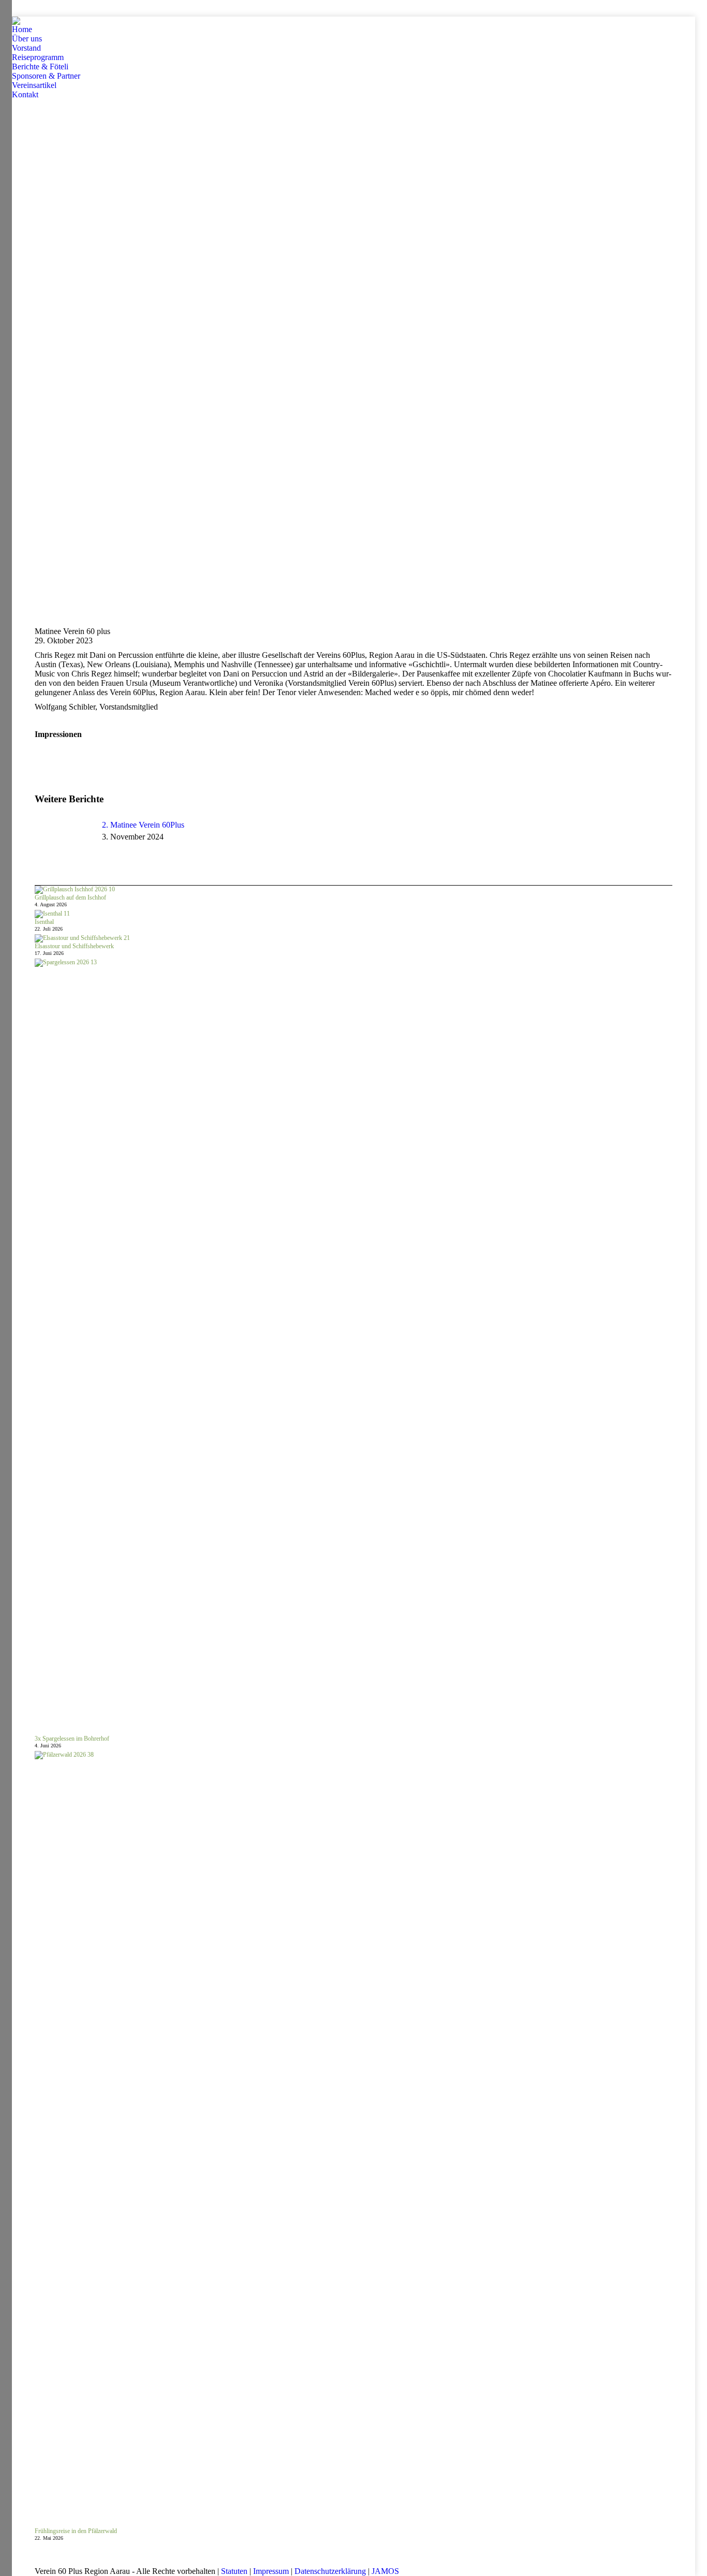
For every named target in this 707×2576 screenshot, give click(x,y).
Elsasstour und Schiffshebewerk (74, 946)
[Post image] (63, 844)
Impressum (271, 2571)
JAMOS (385, 2571)
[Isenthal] (52, 914)
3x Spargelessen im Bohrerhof (72, 1739)
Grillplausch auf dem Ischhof (70, 897)
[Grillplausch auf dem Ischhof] (75, 890)
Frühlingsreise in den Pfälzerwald (76, 2531)
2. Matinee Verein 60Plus (143, 825)
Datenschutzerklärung (330, 2571)
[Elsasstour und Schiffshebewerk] (82, 938)
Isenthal (44, 922)
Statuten (234, 2571)
